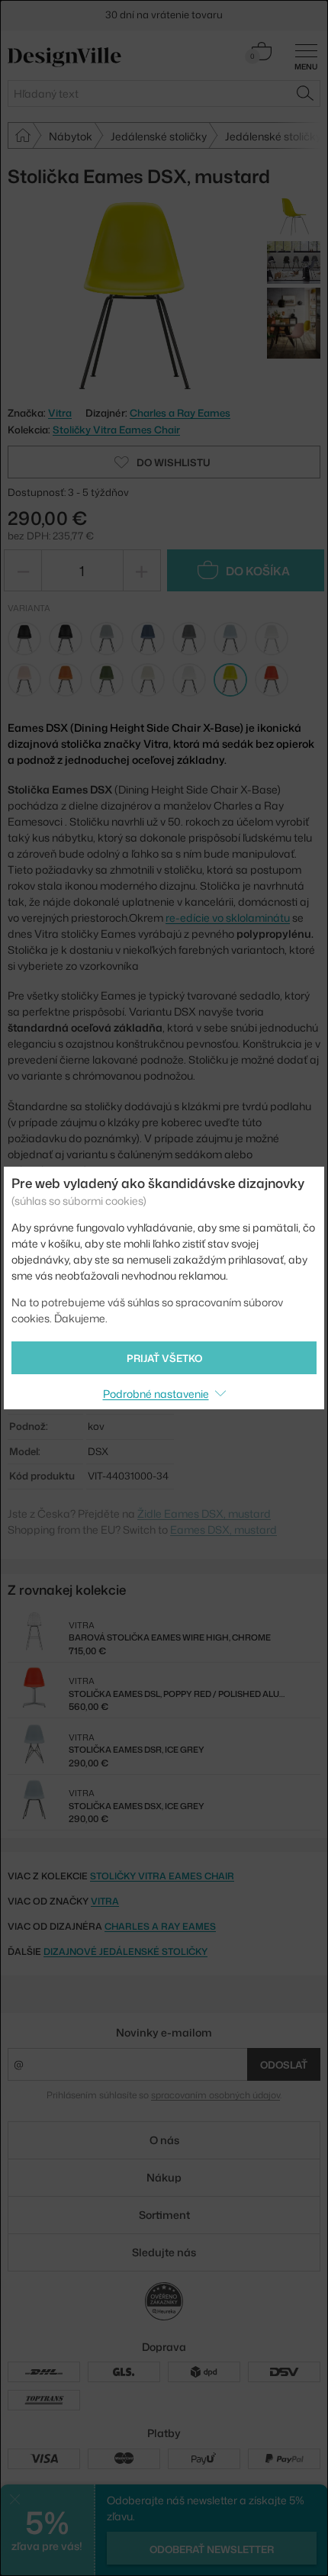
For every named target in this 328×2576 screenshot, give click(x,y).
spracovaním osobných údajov (215, 2095)
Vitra (105, 1901)
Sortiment (164, 2215)
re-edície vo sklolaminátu (228, 918)
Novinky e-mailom (164, 2032)
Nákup (164, 2177)
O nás (164, 2140)
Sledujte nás (164, 2252)
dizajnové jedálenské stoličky (125, 1951)
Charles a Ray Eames (180, 413)
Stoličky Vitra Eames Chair (116, 430)
